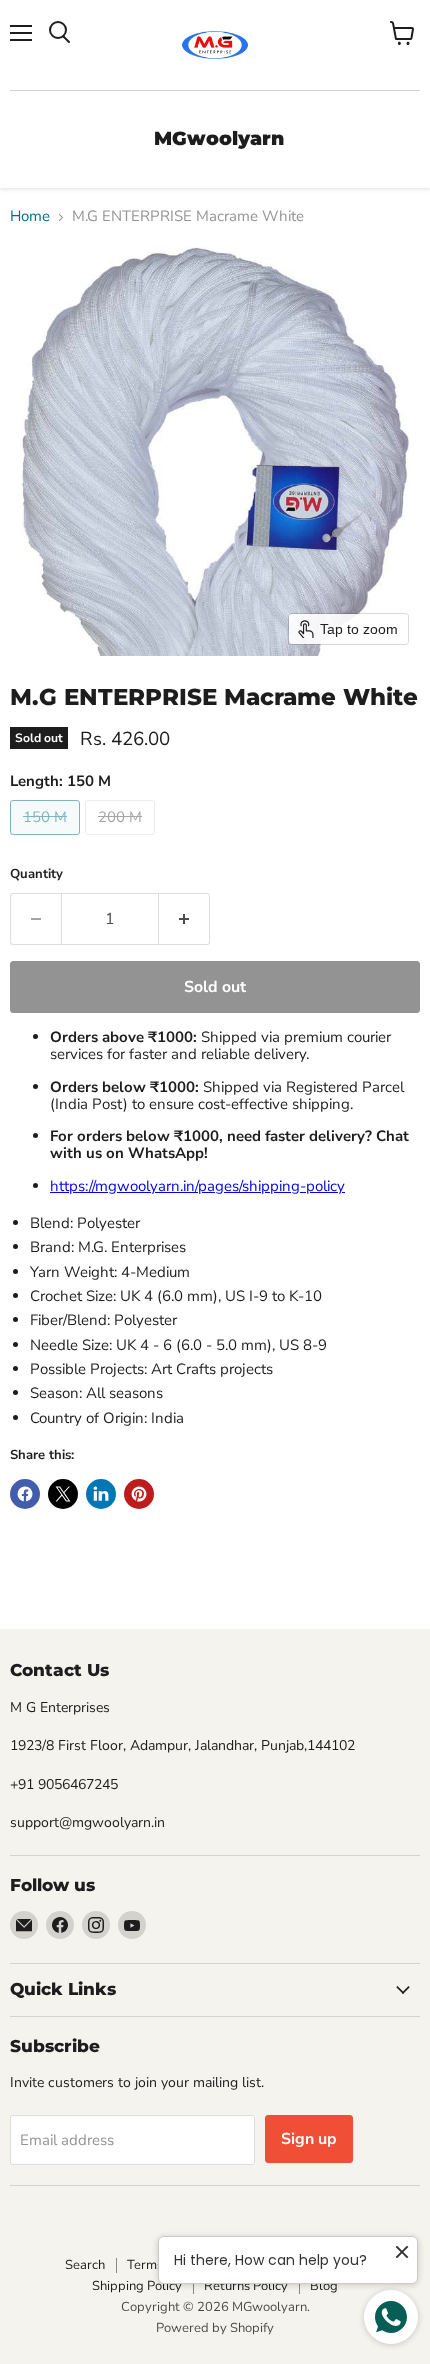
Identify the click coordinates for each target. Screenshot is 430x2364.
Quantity (36, 874)
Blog (324, 2286)
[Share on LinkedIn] (101, 1494)
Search (85, 2265)
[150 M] (47, 840)
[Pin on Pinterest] (139, 1494)
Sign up (309, 2139)
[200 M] (122, 840)
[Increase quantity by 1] (184, 919)
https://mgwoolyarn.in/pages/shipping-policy (197, 1186)
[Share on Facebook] (25, 1494)
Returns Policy (246, 2286)
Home (30, 216)
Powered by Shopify (215, 2328)
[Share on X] (63, 1494)
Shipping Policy (137, 2286)
